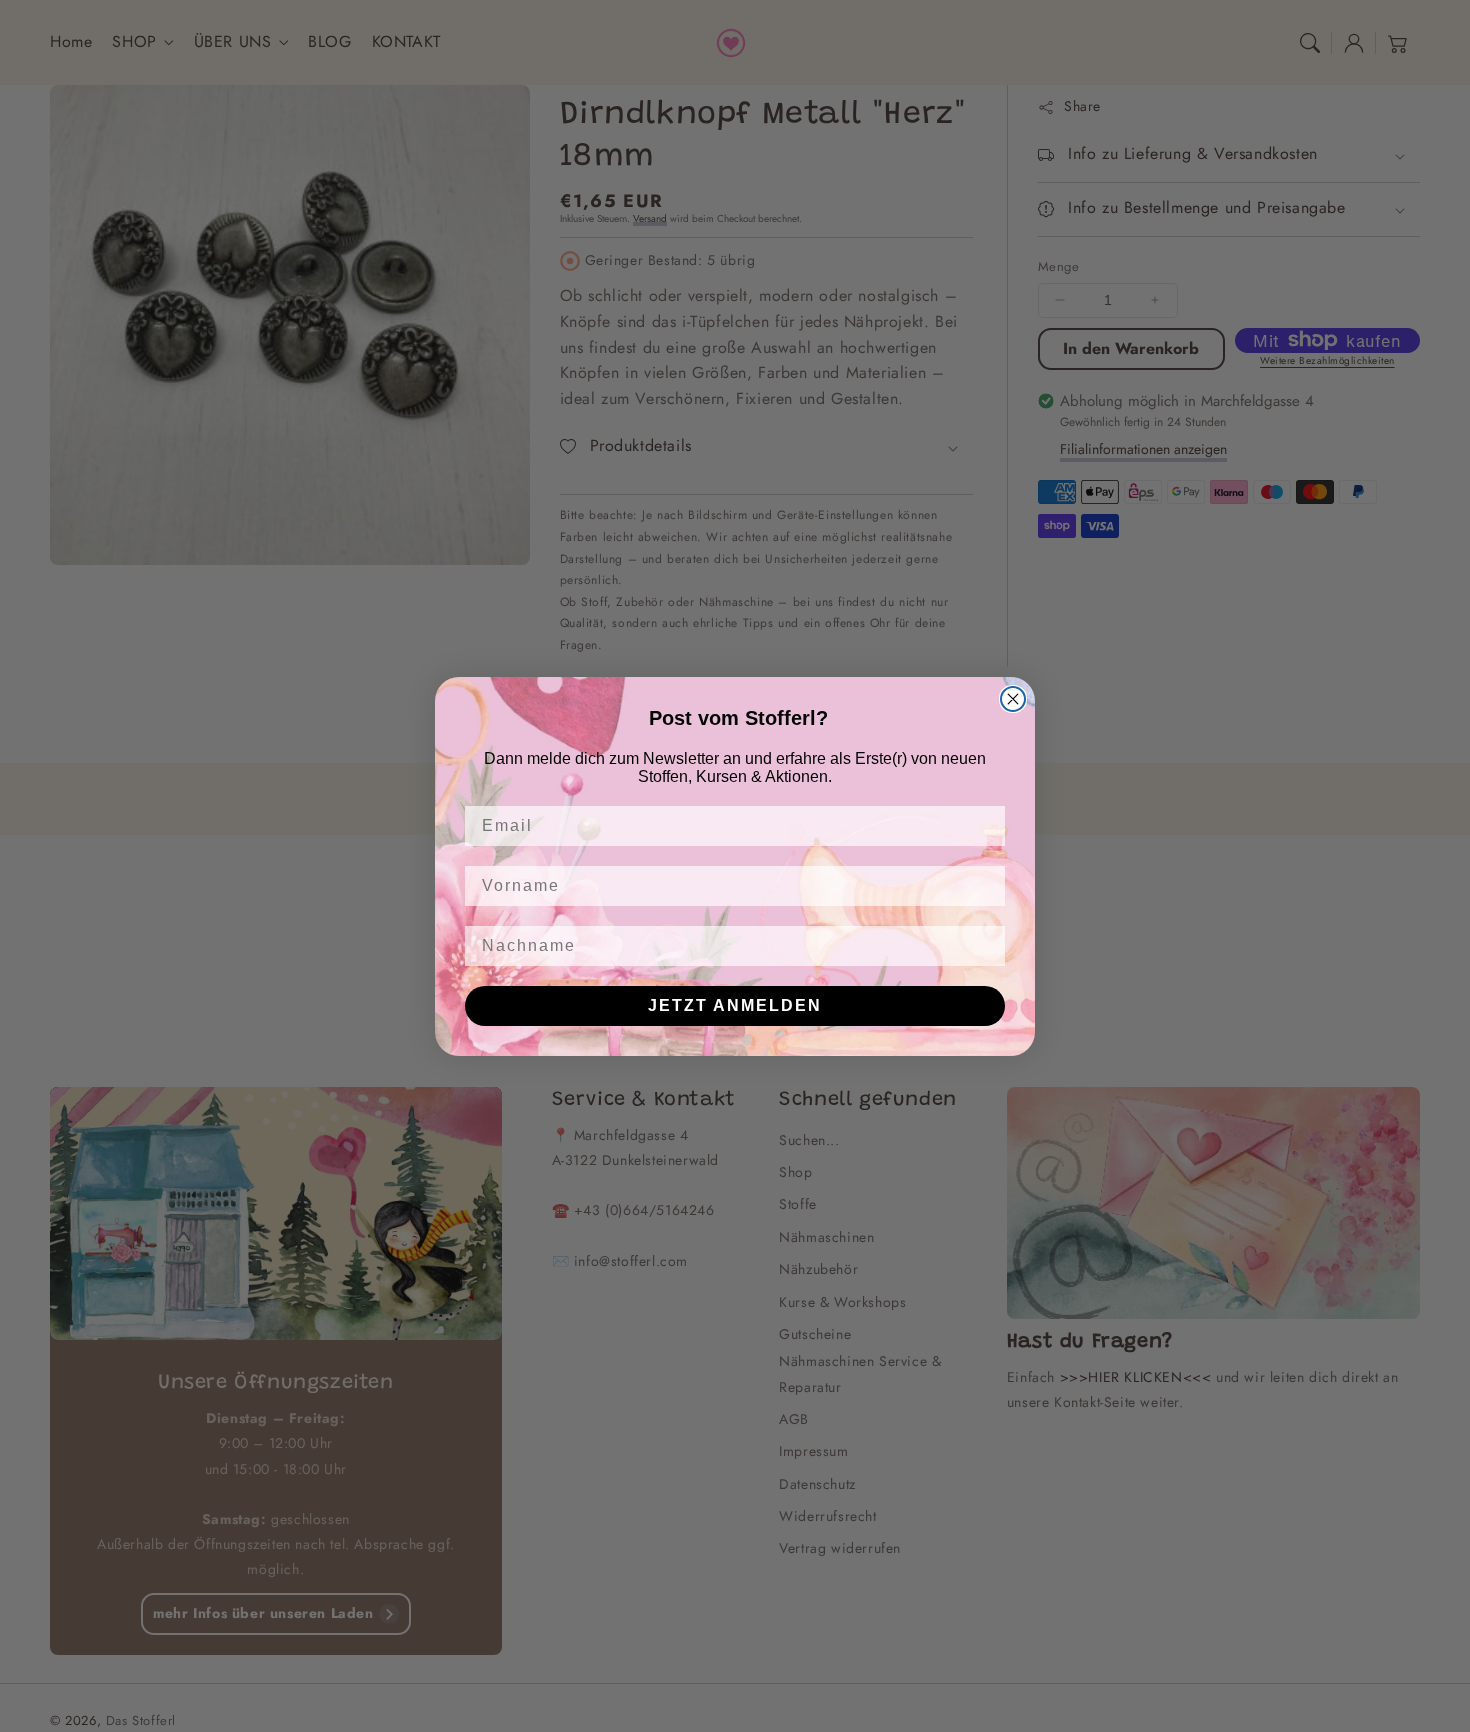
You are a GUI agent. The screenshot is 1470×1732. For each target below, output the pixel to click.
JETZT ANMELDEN (735, 1005)
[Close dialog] (1013, 699)
